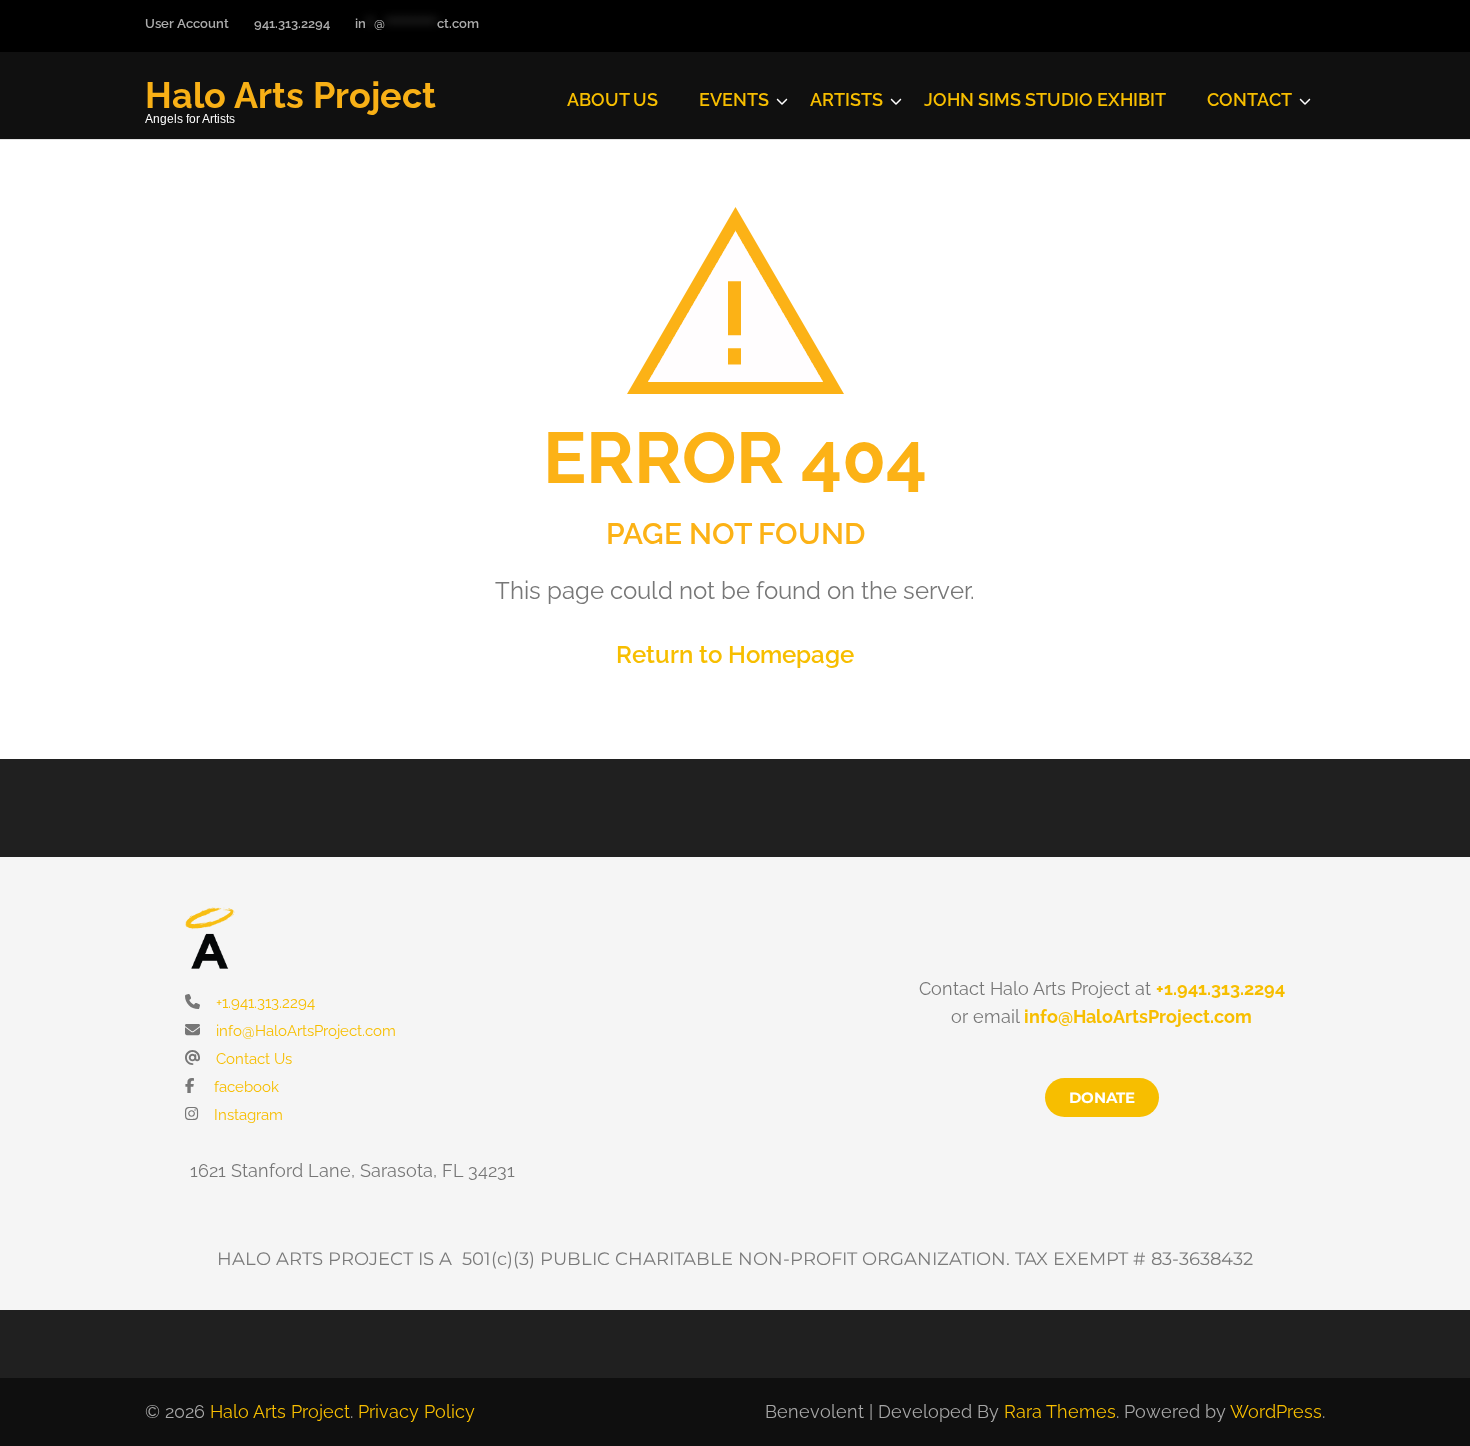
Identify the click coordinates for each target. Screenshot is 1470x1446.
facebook (244, 1087)
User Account (187, 23)
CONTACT (1249, 99)
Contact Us (252, 1059)
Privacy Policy (416, 1411)
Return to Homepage (735, 654)
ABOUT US (612, 99)
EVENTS (734, 99)
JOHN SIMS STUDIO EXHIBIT (1045, 99)
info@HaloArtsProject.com (304, 1031)
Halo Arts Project (290, 95)
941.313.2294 (292, 23)
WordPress (1276, 1411)
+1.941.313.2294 (263, 1003)
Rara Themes (1060, 1411)
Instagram (246, 1115)
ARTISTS (846, 99)
